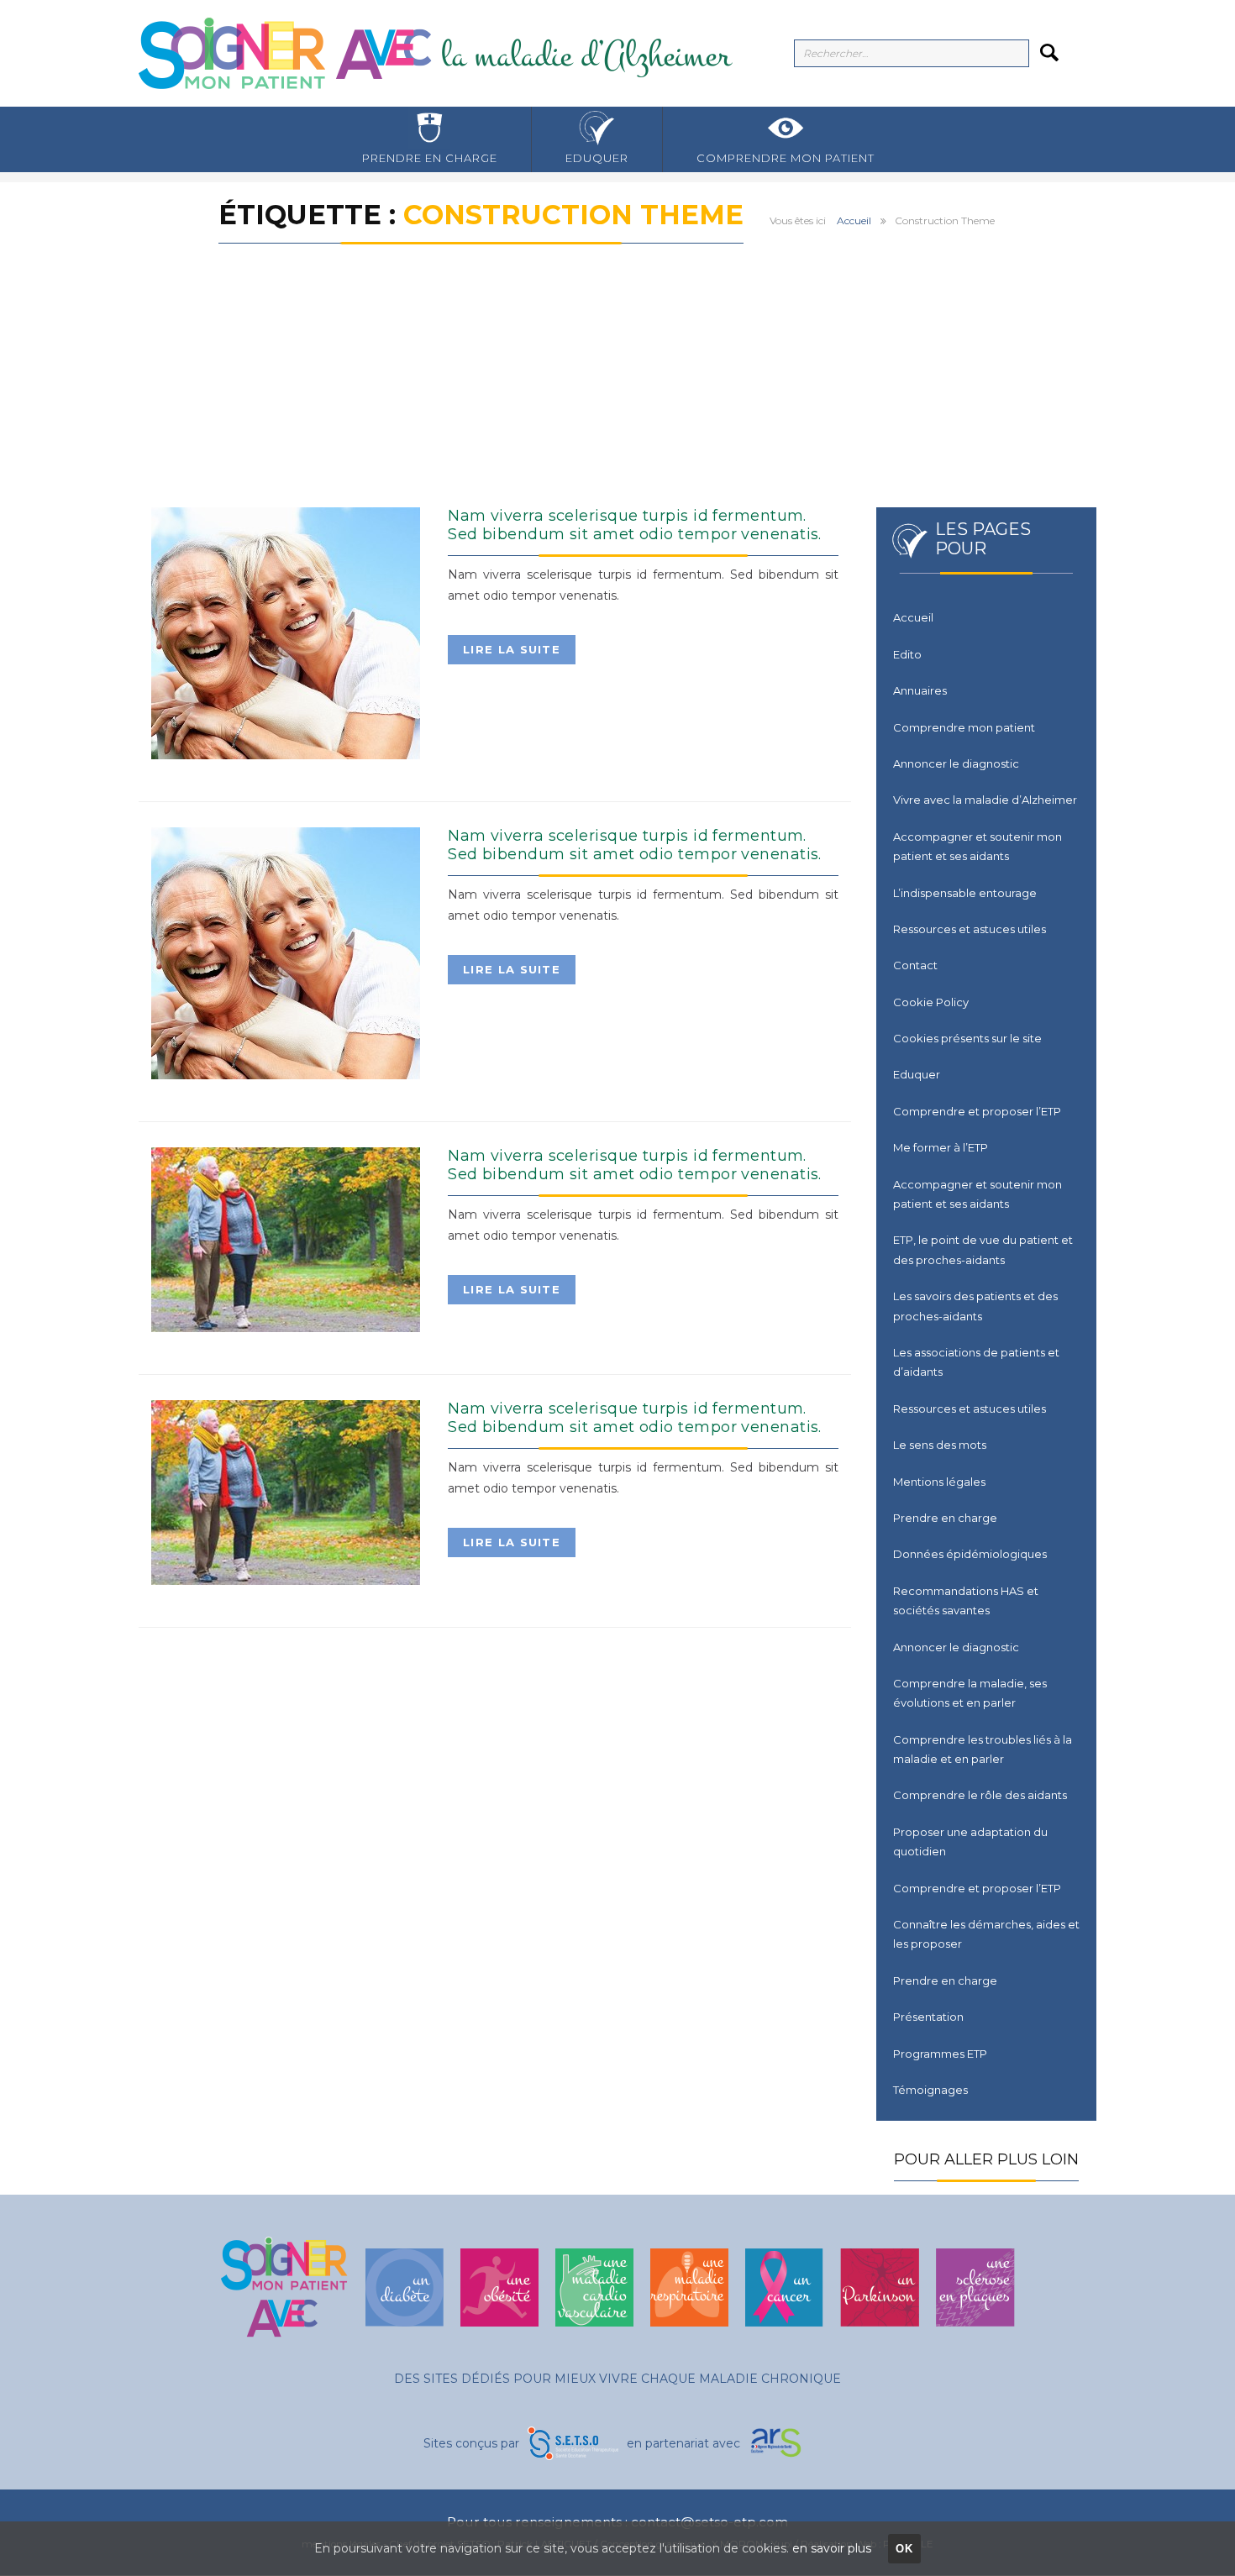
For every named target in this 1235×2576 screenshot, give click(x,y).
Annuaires (920, 690)
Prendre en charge (430, 158)
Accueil (854, 220)
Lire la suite (512, 649)
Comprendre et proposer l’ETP (977, 1111)
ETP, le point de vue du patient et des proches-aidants (983, 1249)
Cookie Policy (931, 1002)
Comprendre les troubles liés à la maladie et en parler (983, 1749)
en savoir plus (832, 2548)
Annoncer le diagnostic (956, 763)
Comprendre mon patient (786, 158)
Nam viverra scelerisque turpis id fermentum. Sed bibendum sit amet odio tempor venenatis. (635, 525)
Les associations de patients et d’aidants (976, 1362)
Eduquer (597, 158)
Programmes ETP (940, 2054)
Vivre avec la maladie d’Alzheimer (985, 800)
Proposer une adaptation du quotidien (970, 1841)
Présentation (928, 2017)
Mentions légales (939, 1482)
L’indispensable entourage (965, 893)
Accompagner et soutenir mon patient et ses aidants (977, 846)
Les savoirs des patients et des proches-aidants (975, 1306)
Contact (915, 965)
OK (905, 2549)
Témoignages (930, 2090)
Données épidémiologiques (970, 1554)
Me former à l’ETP (941, 1147)
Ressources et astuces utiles (970, 929)
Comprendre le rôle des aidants (980, 1795)
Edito (907, 654)
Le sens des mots (940, 1445)
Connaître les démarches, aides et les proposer (986, 1934)
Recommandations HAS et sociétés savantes (966, 1600)
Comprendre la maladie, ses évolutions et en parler (970, 1693)
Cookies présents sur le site (967, 1038)
